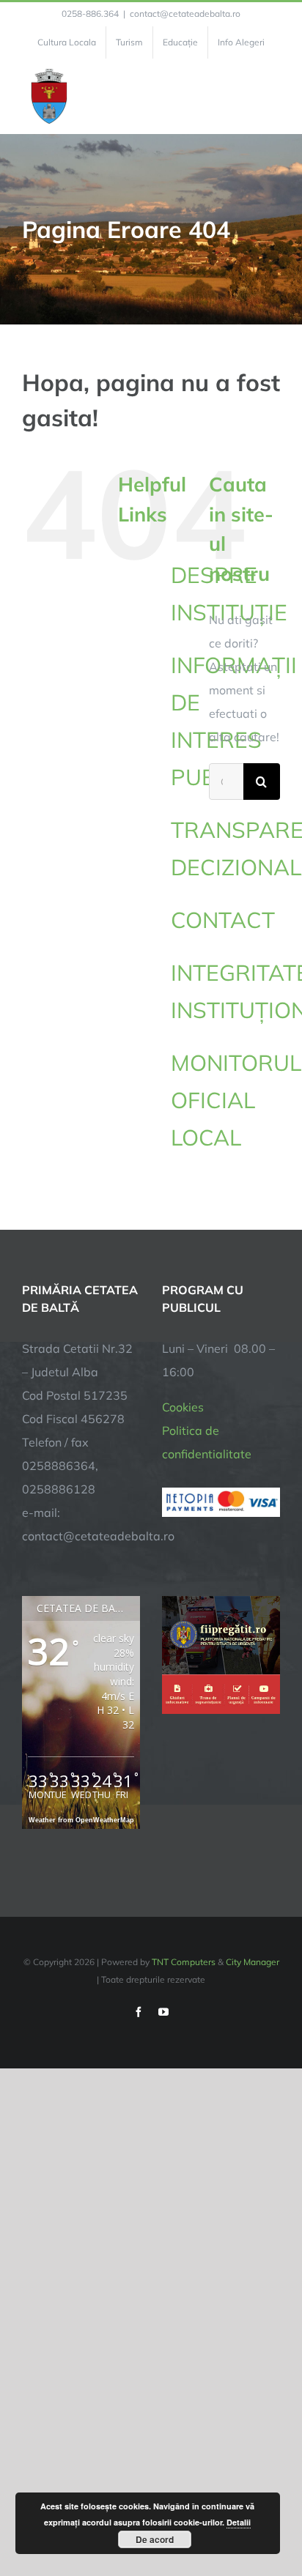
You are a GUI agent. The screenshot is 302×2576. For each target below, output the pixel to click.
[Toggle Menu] (272, 97)
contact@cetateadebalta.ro (185, 14)
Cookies (183, 1407)
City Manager (253, 1962)
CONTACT (223, 920)
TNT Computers (184, 1962)
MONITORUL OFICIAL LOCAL (236, 1100)
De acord (155, 2539)
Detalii (239, 2522)
